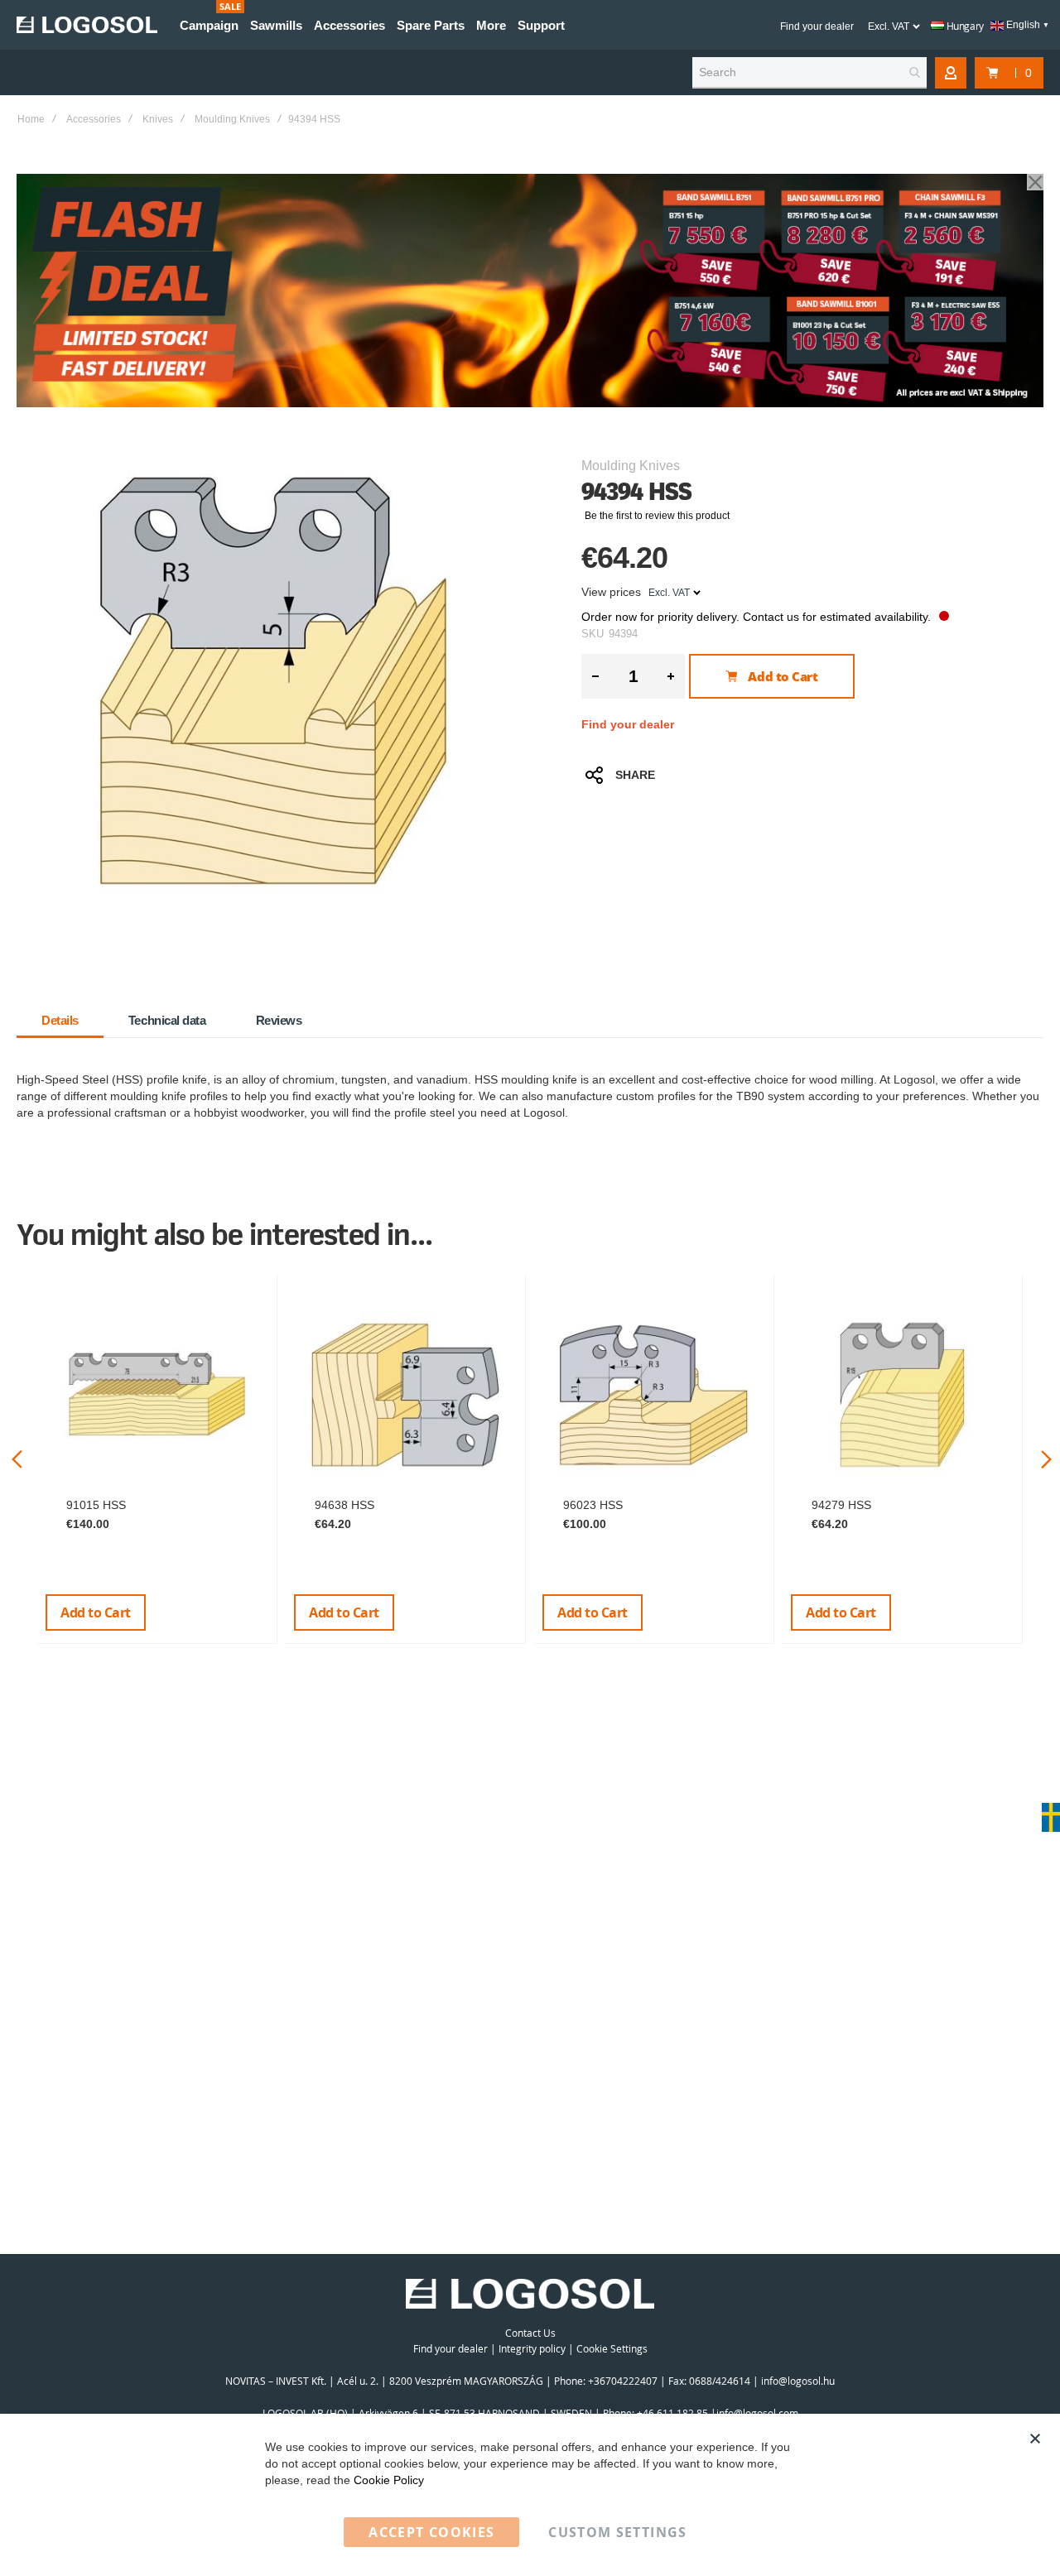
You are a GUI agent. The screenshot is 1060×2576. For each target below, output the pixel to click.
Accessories (94, 119)
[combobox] (809, 73)
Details (60, 1020)
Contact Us (530, 2333)
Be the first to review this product (657, 516)
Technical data (167, 1020)
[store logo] (87, 25)
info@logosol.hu (798, 2381)
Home (31, 119)
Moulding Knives (232, 119)
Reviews (279, 1020)
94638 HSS (344, 1505)
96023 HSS (593, 1505)
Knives (158, 119)
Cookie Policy (389, 2480)
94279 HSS (841, 1505)
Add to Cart (96, 1612)
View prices (611, 592)
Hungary (964, 26)
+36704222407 (623, 2381)
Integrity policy (532, 2348)
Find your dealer (817, 26)
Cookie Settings (612, 2348)
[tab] (60, 1021)
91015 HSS (96, 1505)
